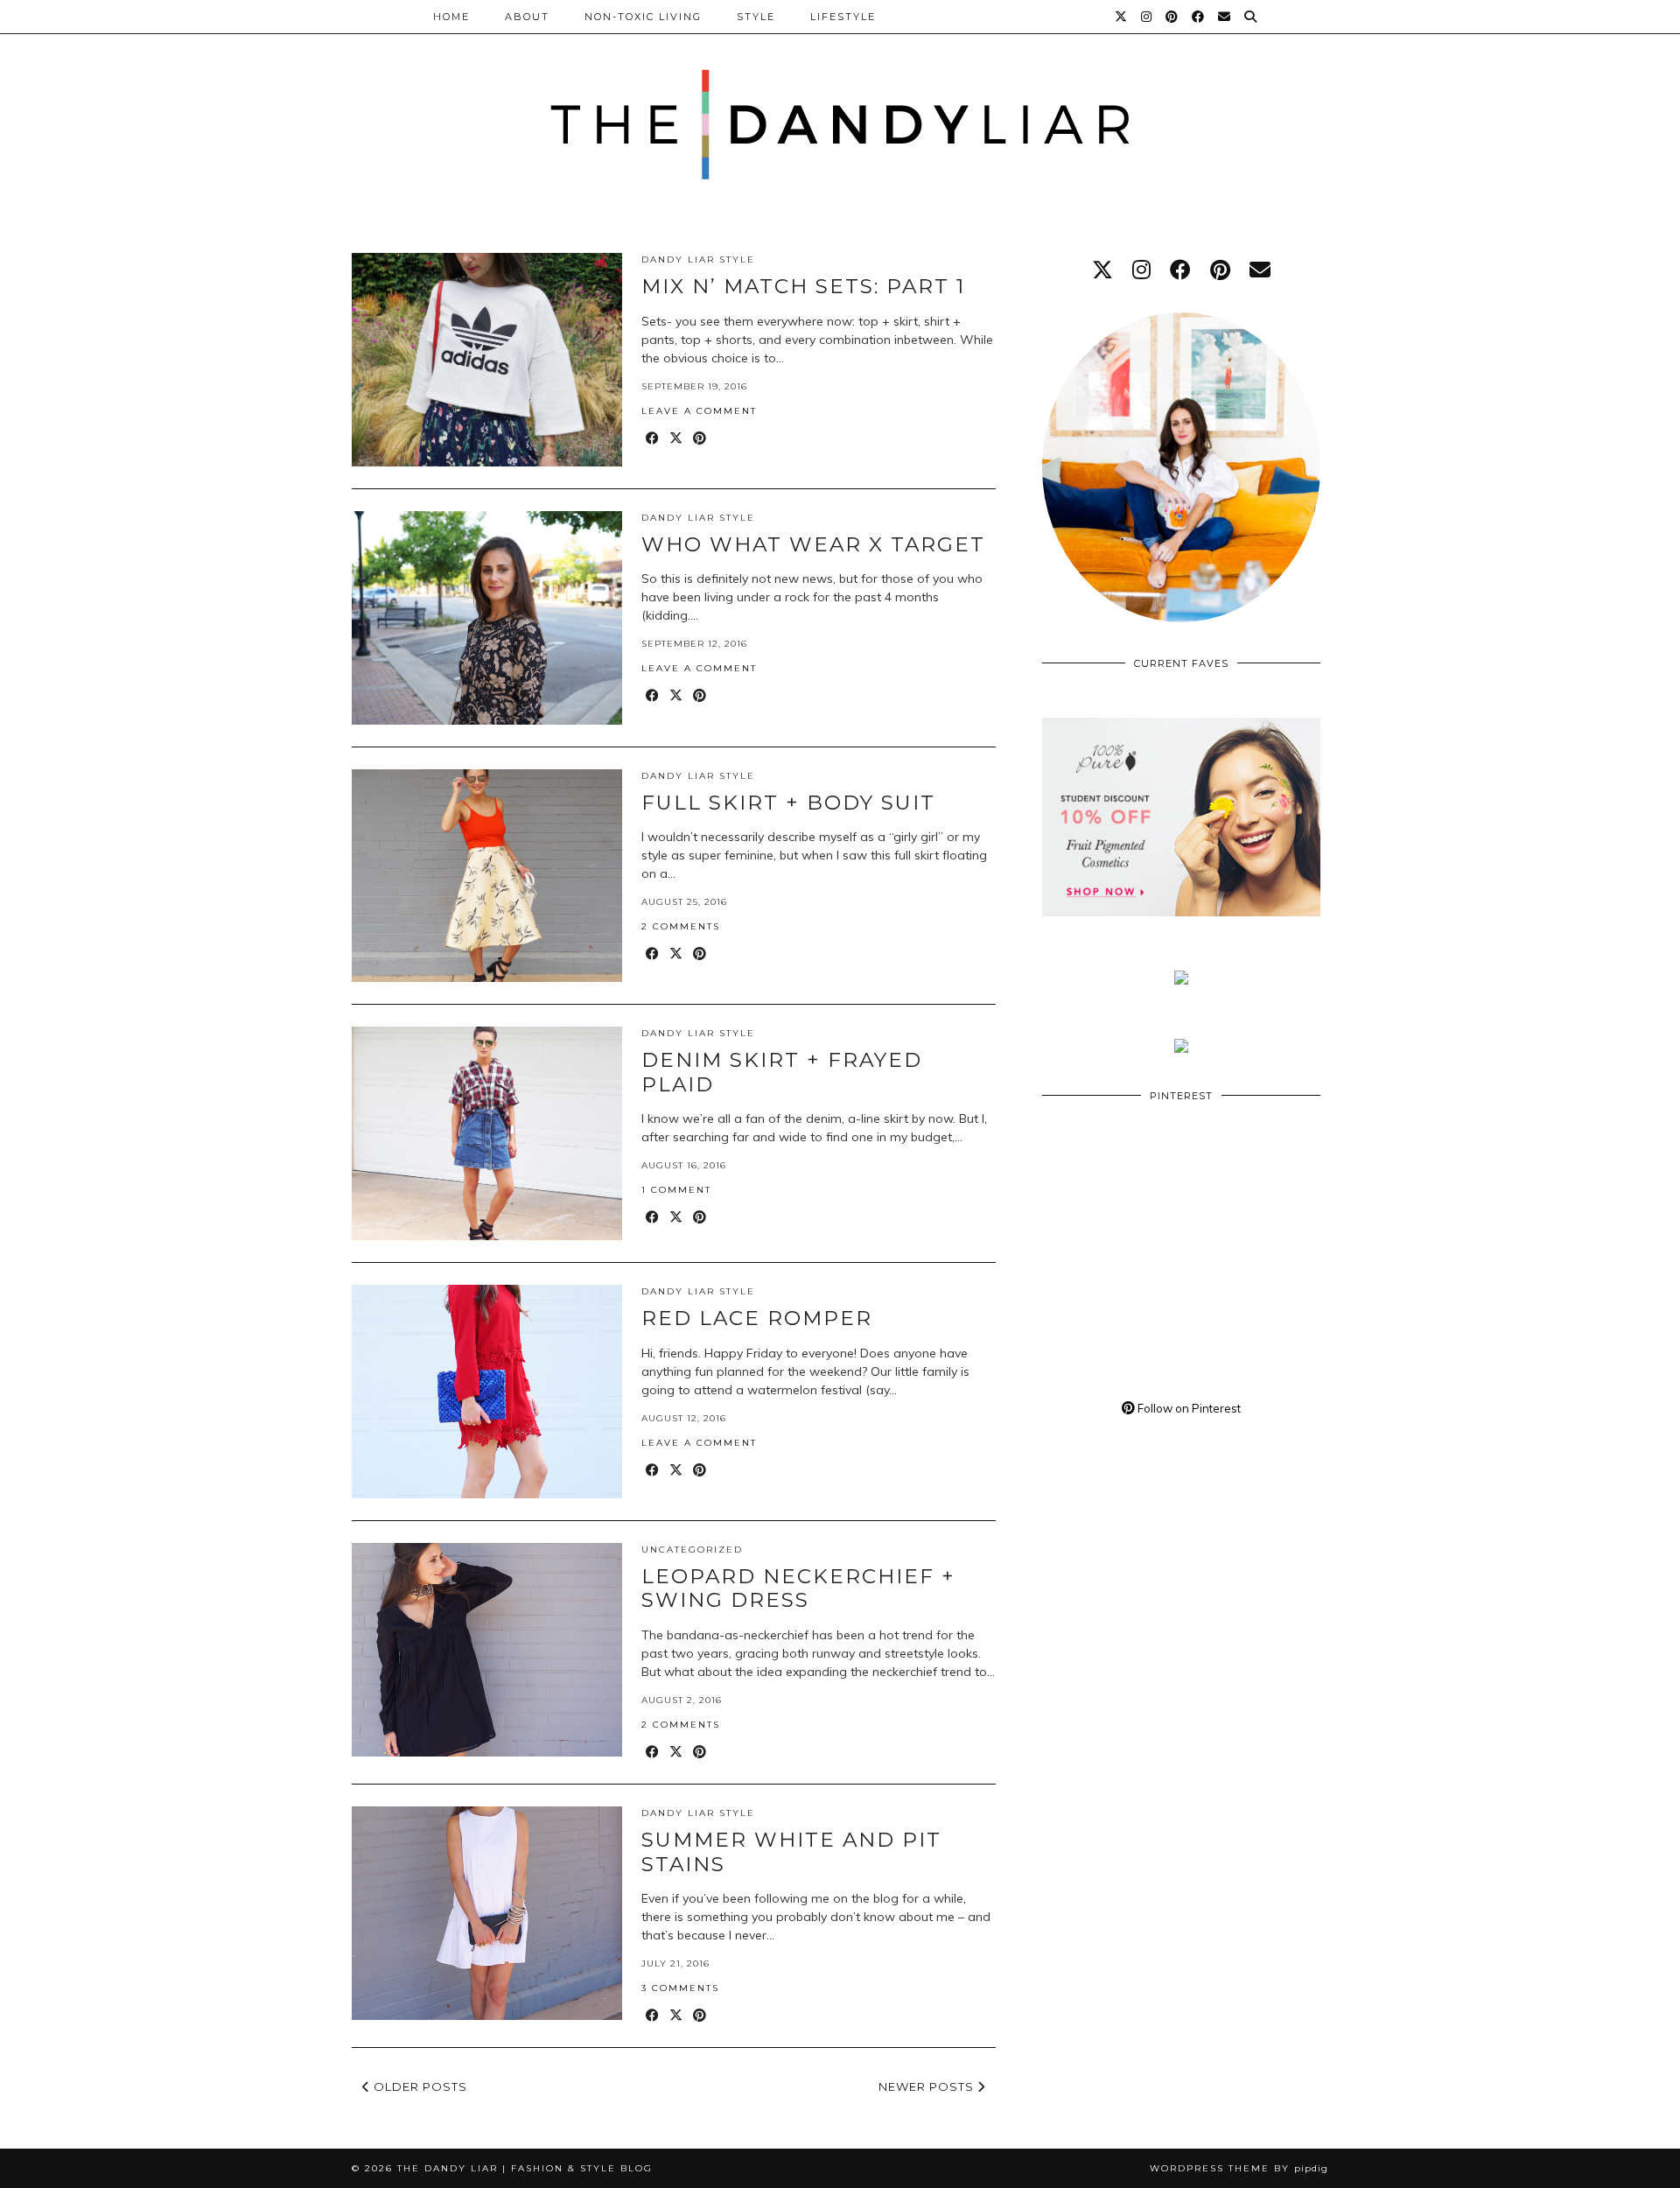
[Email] (1225, 17)
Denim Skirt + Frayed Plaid (782, 1072)
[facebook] (1180, 270)
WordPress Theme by (1239, 2168)
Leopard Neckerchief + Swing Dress (798, 1588)
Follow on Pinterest (1188, 1408)
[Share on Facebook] (653, 439)
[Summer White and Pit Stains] (487, 1913)
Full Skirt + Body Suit (788, 803)
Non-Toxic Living (643, 17)
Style (756, 17)
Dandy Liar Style (698, 259)
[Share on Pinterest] (700, 439)
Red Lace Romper (757, 1318)
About (527, 17)
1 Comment (676, 1190)
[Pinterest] (1172, 17)
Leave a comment (699, 411)
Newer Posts (928, 2086)
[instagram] (1141, 270)
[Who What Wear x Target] (487, 618)
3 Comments (680, 1988)
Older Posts (419, 2086)
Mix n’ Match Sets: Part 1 (803, 286)
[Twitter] (1122, 17)
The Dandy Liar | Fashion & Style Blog (525, 2168)
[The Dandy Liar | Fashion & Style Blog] (840, 105)
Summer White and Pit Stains (791, 1852)
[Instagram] (1147, 17)
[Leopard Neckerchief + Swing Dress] (487, 1650)
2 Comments (681, 926)
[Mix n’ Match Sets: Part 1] (487, 360)
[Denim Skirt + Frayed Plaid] (487, 1133)
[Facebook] (1199, 17)
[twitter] (1102, 270)
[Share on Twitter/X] (677, 439)
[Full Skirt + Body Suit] (487, 876)
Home (451, 17)
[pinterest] (1220, 270)
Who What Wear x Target (813, 544)
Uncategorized (692, 1550)
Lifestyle (843, 17)
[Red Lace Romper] (487, 1392)
